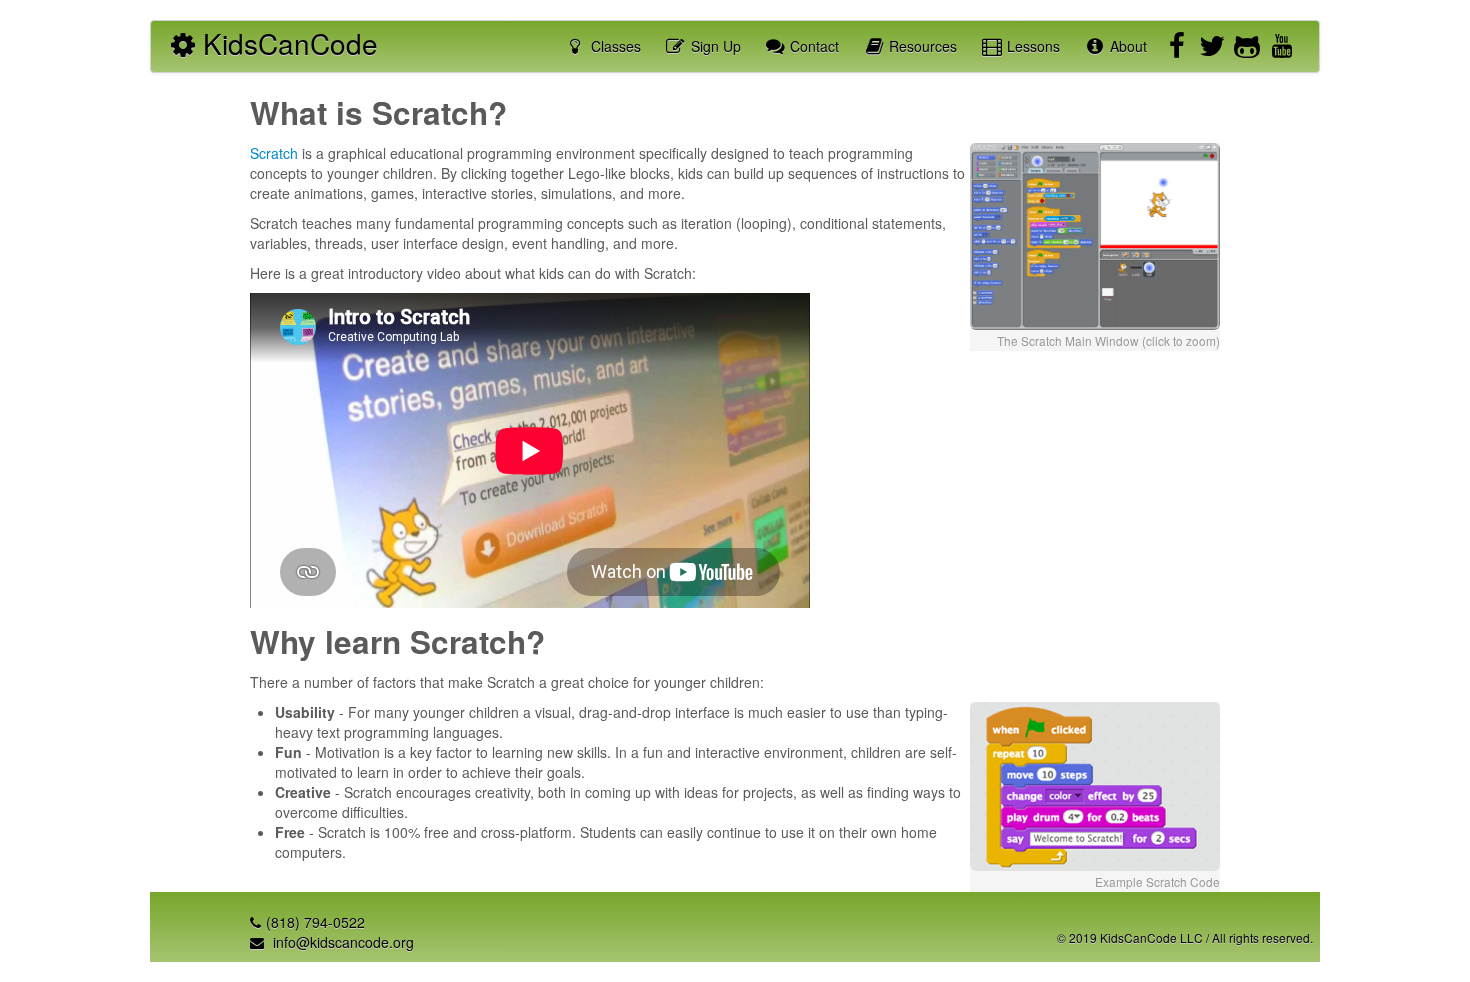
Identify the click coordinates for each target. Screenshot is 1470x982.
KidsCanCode (286, 43)
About (1126, 46)
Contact (812, 46)
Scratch (274, 153)
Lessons (1031, 46)
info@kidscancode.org (341, 942)
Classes (614, 46)
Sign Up (714, 46)
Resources (921, 46)
